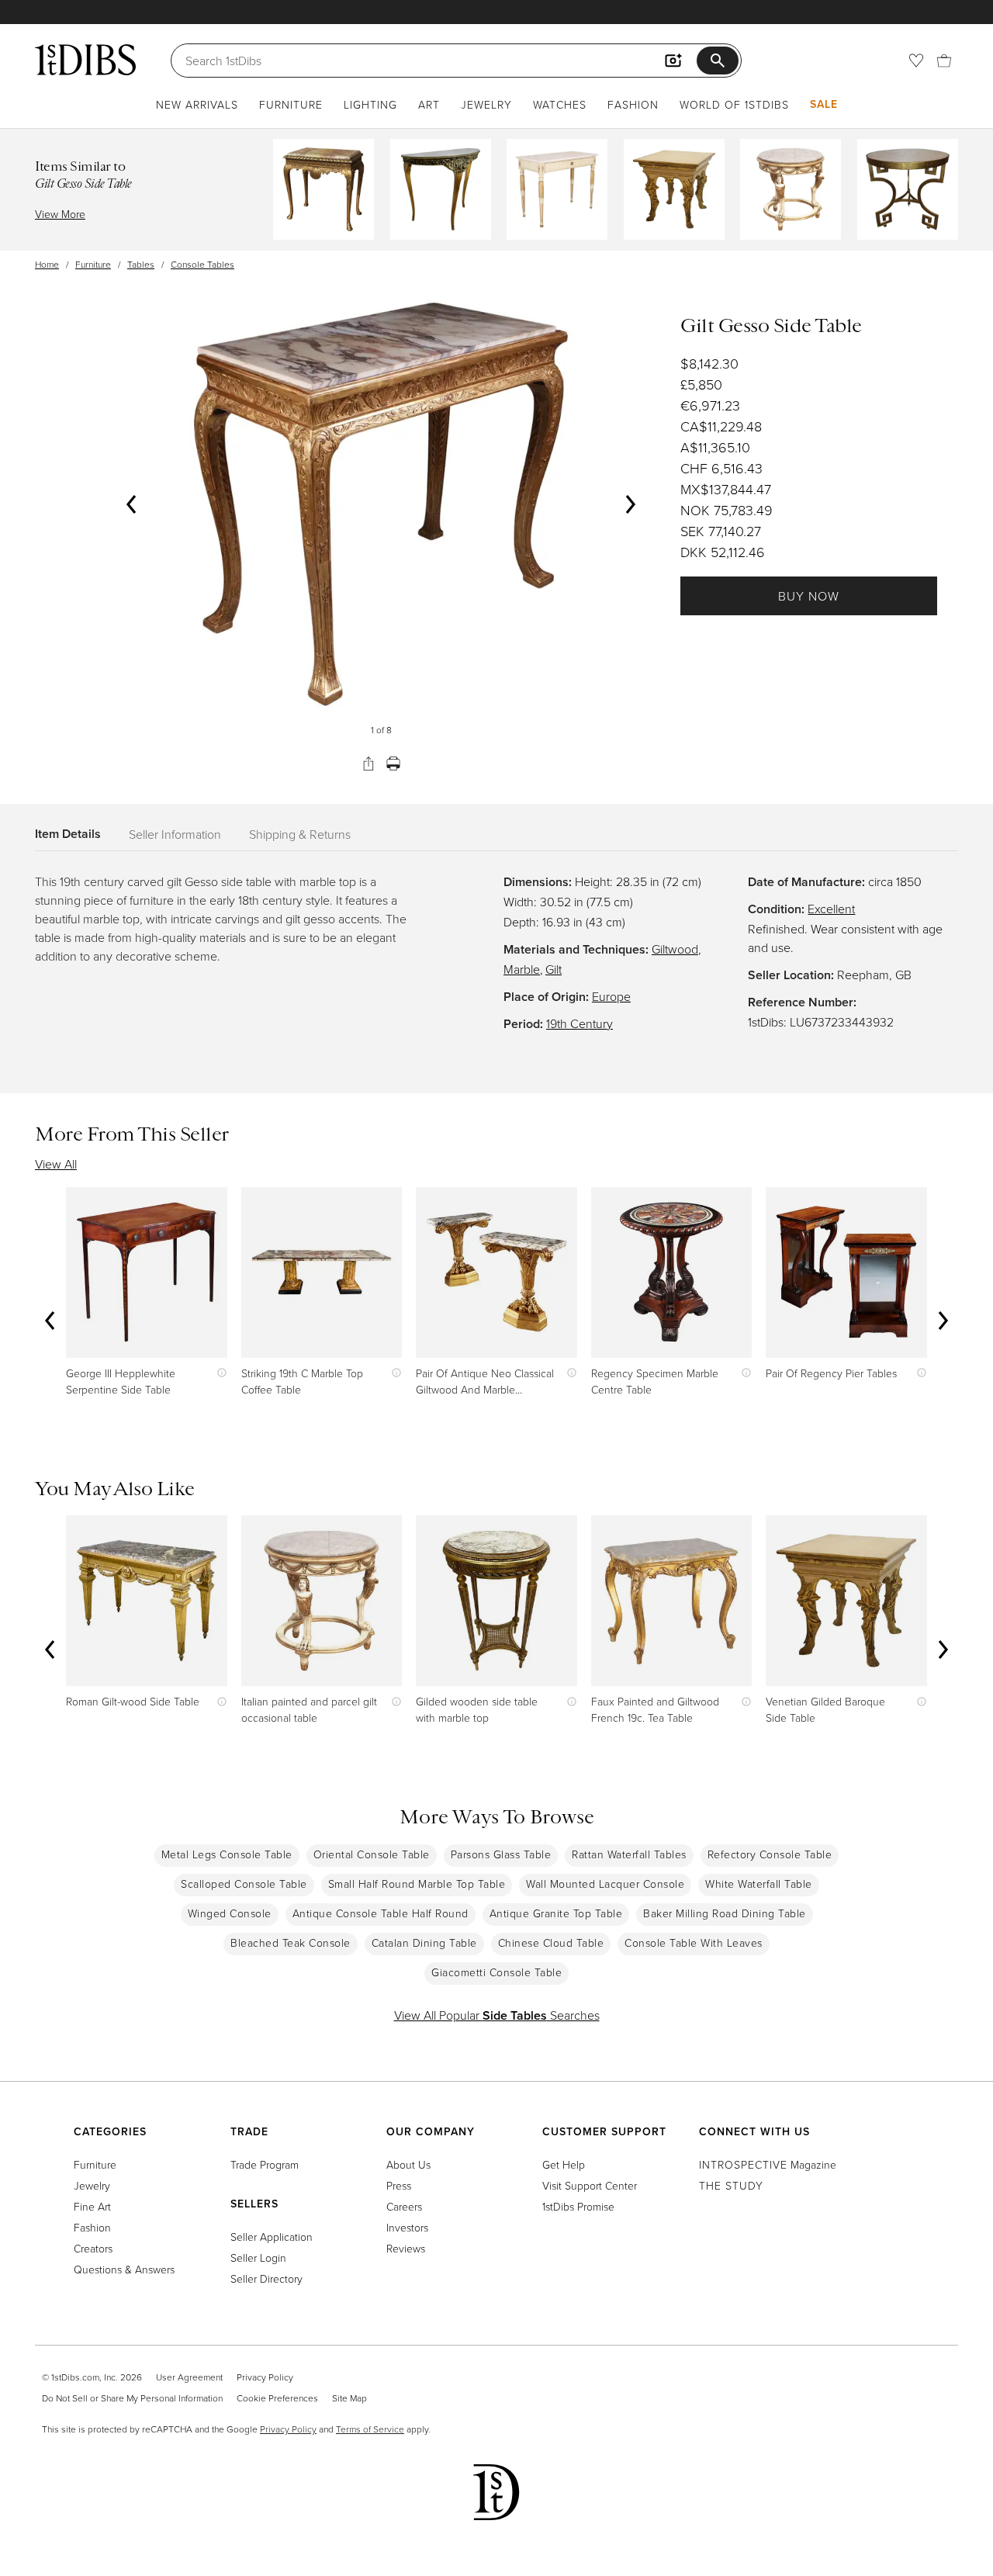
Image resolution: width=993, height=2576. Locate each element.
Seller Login (258, 2257)
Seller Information (175, 834)
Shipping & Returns (300, 834)
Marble (522, 969)
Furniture (291, 104)
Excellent (831, 909)
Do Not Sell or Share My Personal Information (132, 2398)
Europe (611, 996)
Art (429, 104)
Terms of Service (370, 2429)
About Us (408, 2164)
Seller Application (272, 2237)
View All (56, 1164)
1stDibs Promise (578, 2206)
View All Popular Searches (497, 2015)
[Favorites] (916, 61)
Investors (407, 2227)
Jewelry (486, 104)
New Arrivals (197, 104)
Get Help (564, 2164)
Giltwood (675, 949)
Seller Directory (266, 2278)
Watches (560, 104)
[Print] (393, 763)
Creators (93, 2248)
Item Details (68, 834)
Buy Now (809, 596)
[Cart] (944, 61)
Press (399, 2185)
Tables (141, 264)
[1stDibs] (85, 60)
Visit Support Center (590, 2185)
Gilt (554, 969)
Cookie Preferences (277, 2398)
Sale (824, 104)
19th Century (580, 1023)
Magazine (768, 2164)
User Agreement (189, 2377)
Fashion (633, 104)
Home (47, 264)
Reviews (406, 2248)
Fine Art (92, 2206)
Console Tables (202, 264)
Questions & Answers (124, 2269)
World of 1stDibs (734, 104)
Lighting (370, 104)
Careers (404, 2206)
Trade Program (265, 2164)
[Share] (368, 763)
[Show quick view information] (218, 1373)
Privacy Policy (265, 2377)
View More (60, 214)
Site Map (349, 2398)
